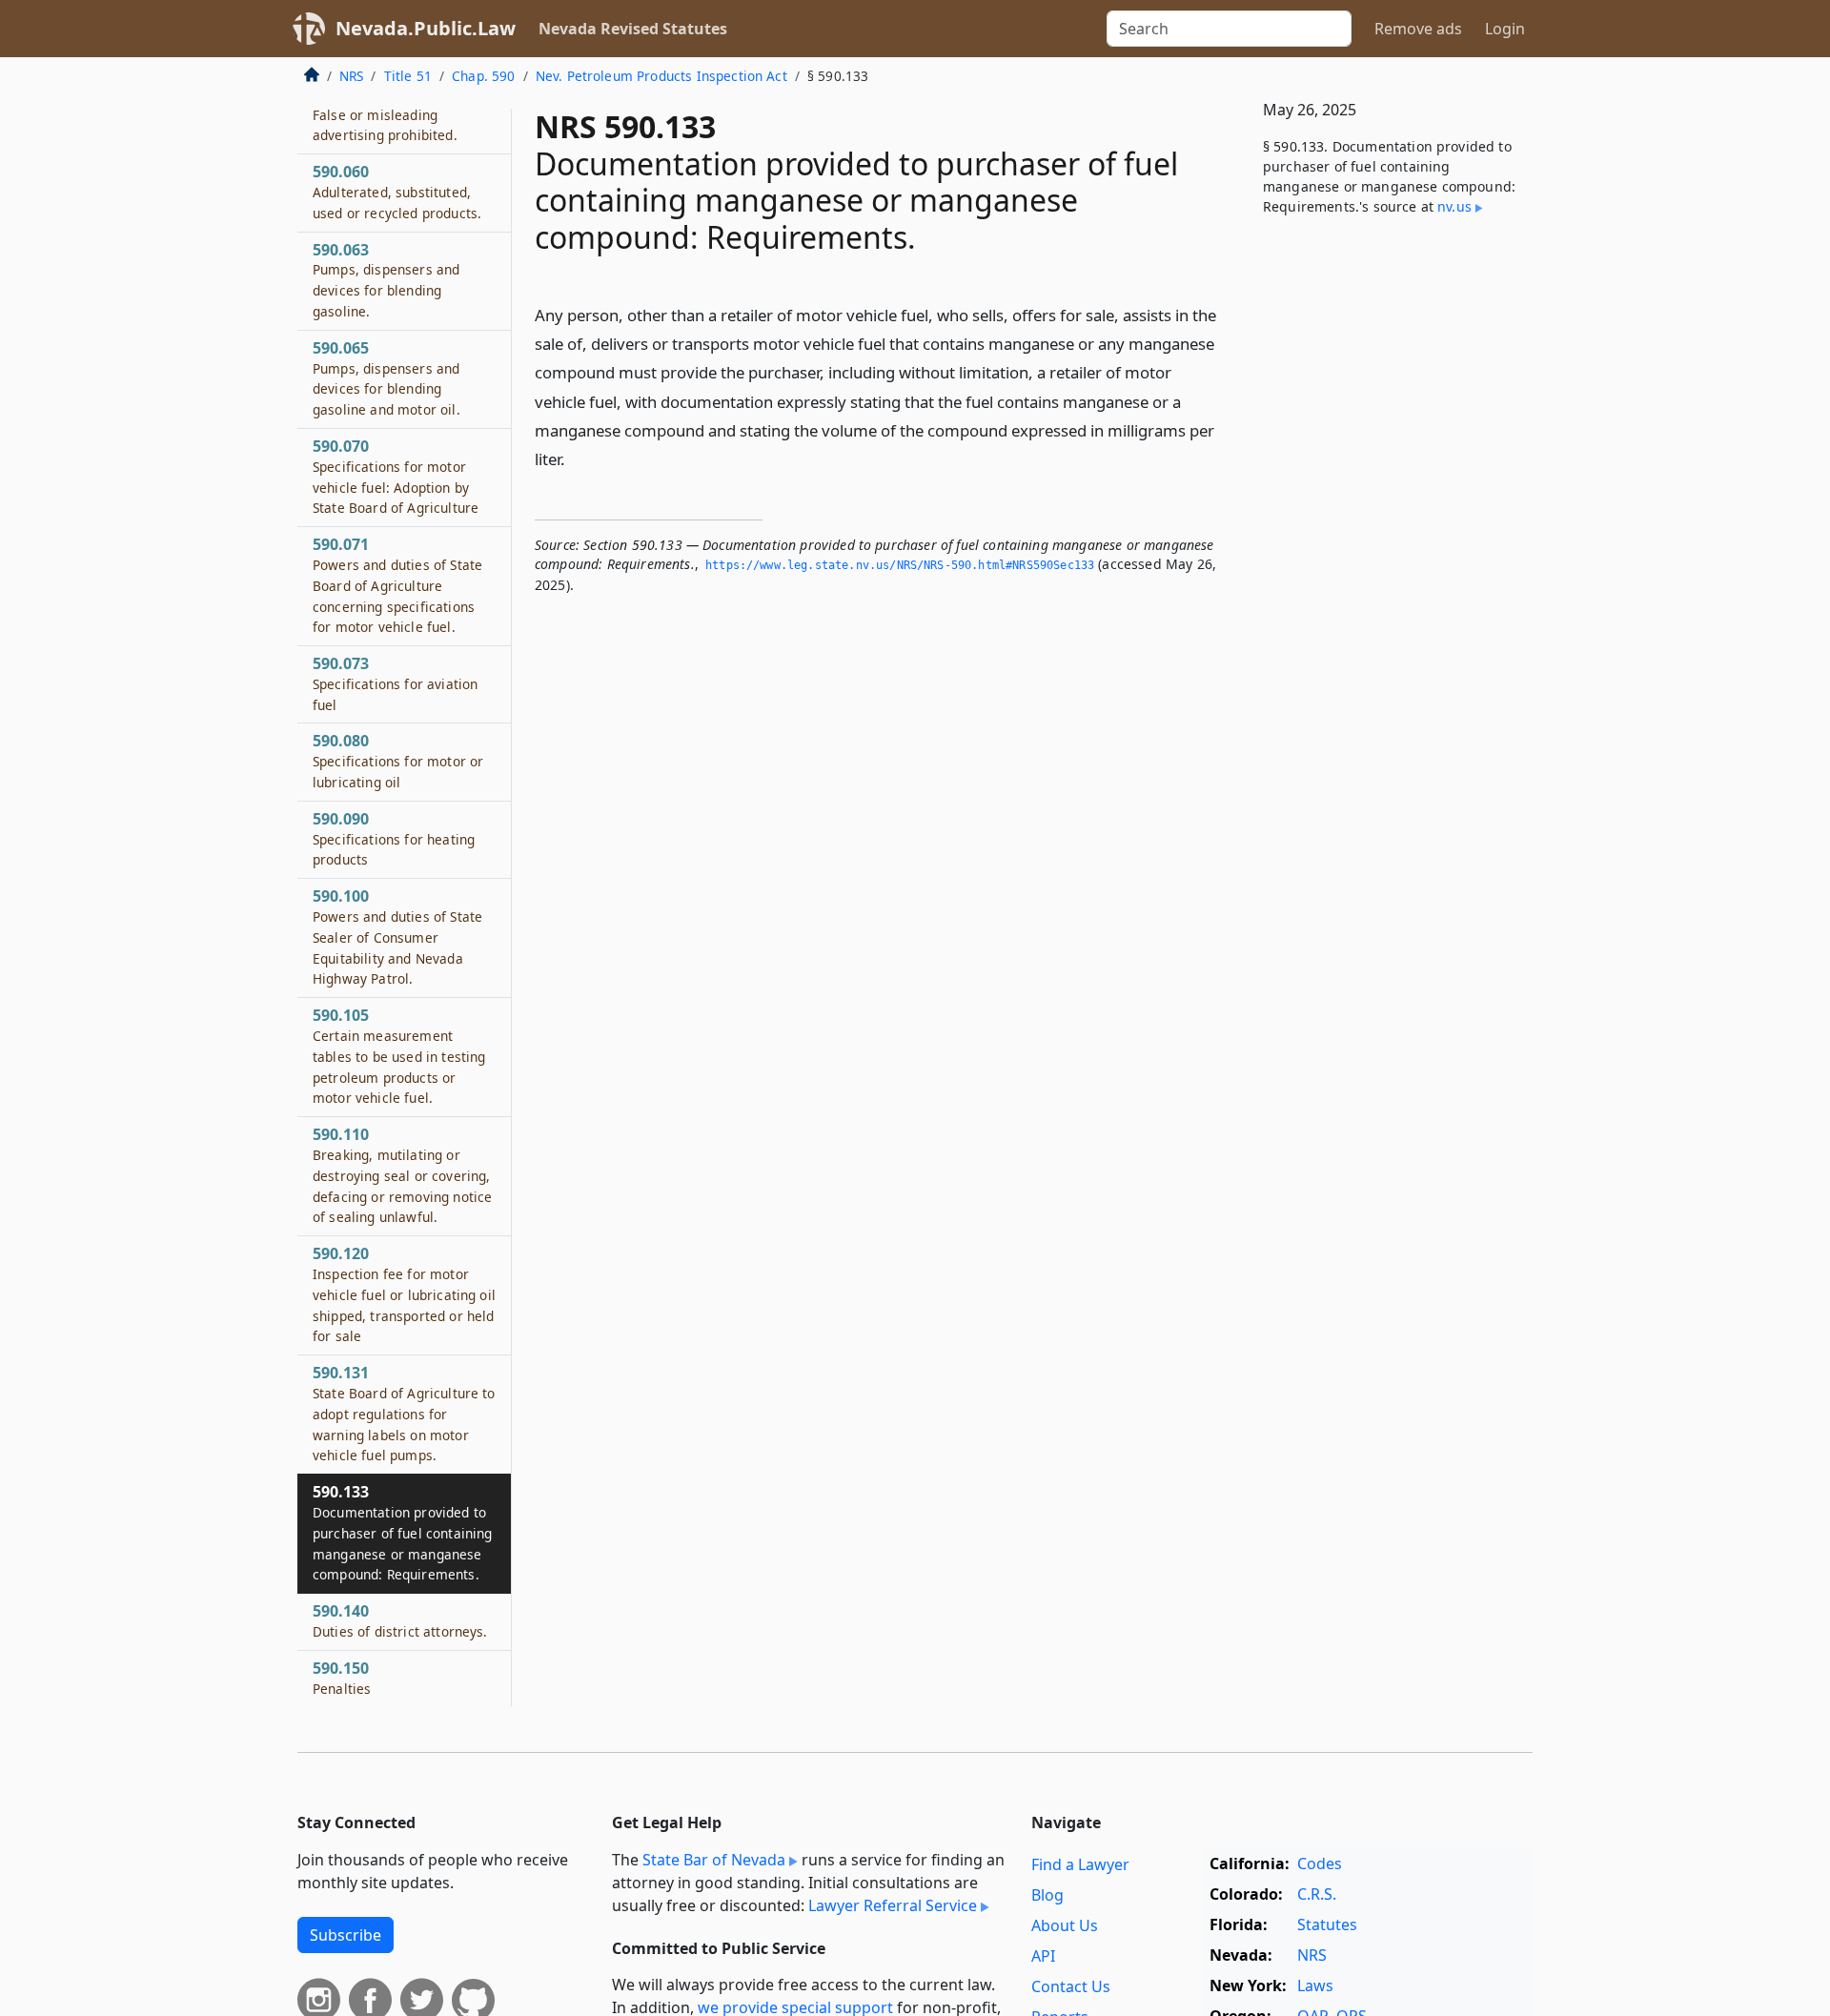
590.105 (399, 1056)
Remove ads (1418, 29)
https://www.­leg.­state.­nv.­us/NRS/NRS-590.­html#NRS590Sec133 (900, 565)
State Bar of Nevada (714, 1860)
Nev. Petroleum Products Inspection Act (661, 76)
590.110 (402, 1175)
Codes (1320, 1863)
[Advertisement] (1390, 547)
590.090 (394, 839)
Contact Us (1071, 1986)
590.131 (404, 1413)
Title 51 (408, 76)
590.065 (386, 378)
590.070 (396, 476)
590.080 (398, 761)
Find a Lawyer (1080, 1864)
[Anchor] (576, 458)
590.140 (400, 1620)
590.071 (397, 585)
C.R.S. (1317, 1894)
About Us (1065, 1925)
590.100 (397, 937)
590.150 (342, 1678)
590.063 (386, 280)
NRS (351, 76)
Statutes (1327, 1924)
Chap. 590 (483, 76)
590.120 (404, 1294)
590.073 (395, 683)
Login (1505, 29)
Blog (1047, 1895)
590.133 (402, 1532)
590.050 (385, 114)
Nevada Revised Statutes (633, 29)
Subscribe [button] (346, 1935)
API (1043, 1956)
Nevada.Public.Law (426, 28)
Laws (1315, 1985)
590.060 (397, 192)
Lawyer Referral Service (893, 1905)
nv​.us (1454, 206)
